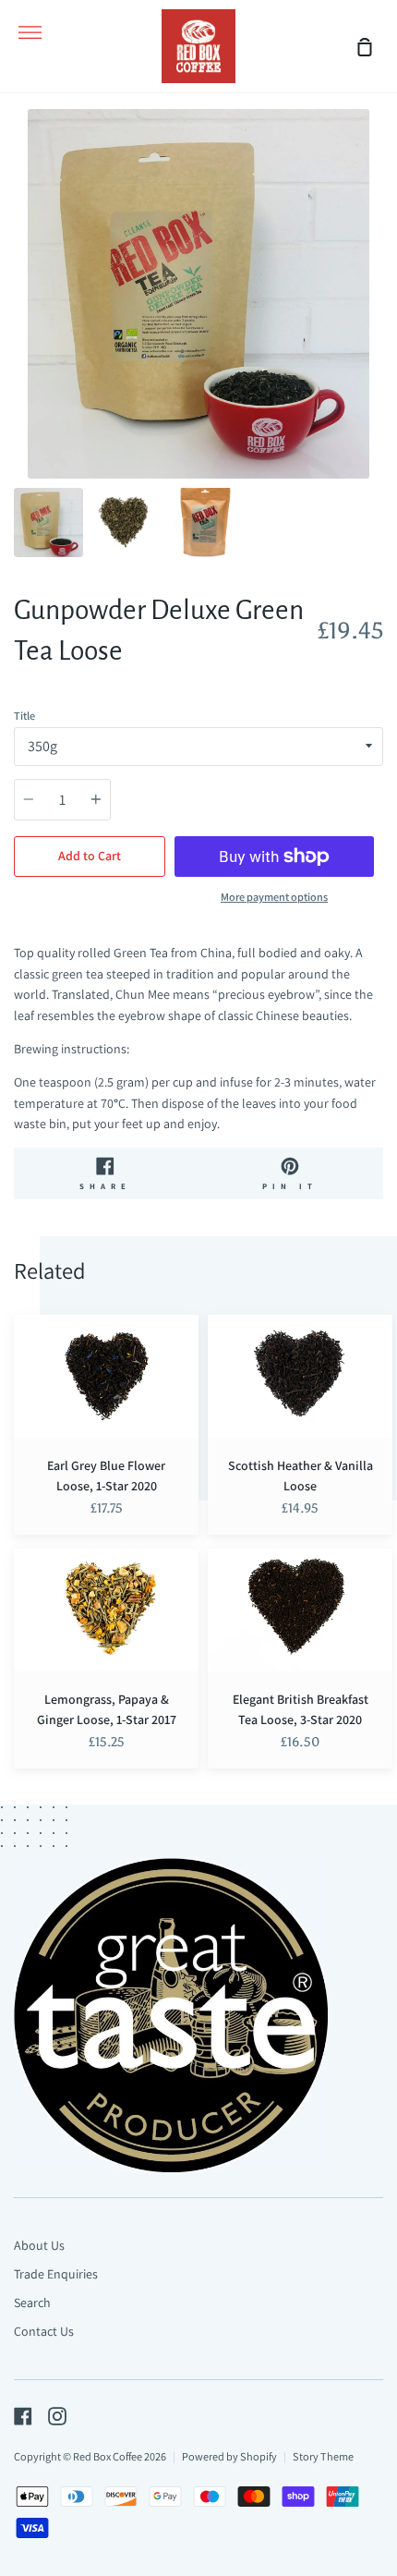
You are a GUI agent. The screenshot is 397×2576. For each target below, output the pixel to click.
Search (32, 2303)
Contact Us (44, 2331)
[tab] (48, 522)
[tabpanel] (198, 294)
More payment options (274, 897)
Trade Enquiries (56, 2274)
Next (378, 364)
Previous (19, 364)
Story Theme (323, 2456)
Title (24, 716)
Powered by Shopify (229, 2456)
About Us (39, 2245)
